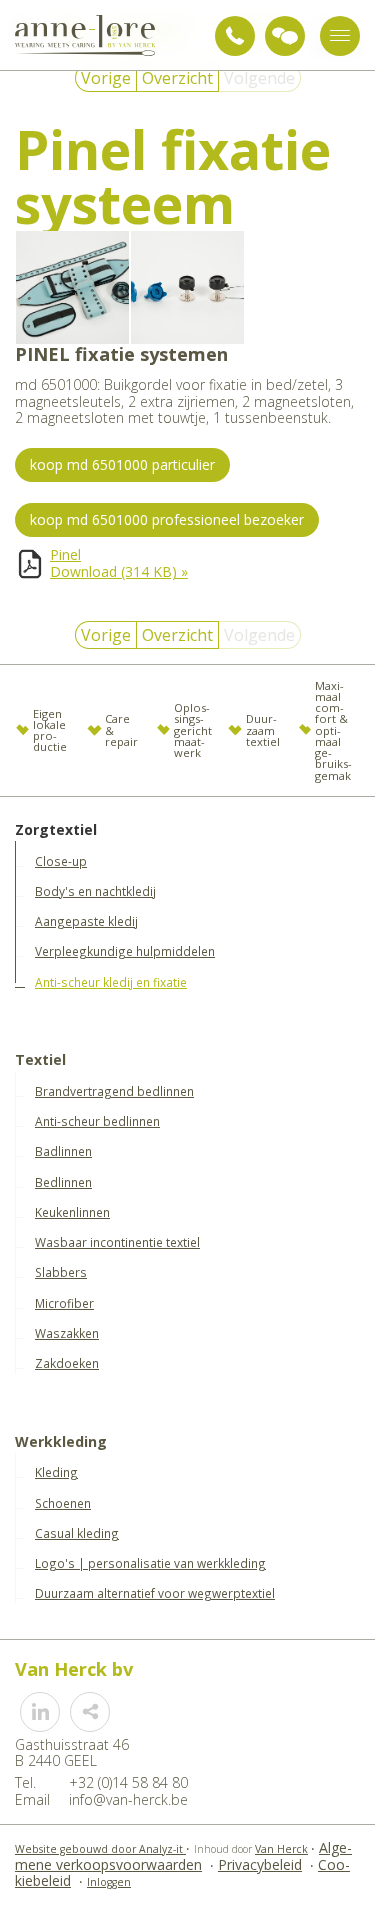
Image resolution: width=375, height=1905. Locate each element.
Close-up (61, 861)
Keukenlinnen (72, 1212)
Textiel (40, 1060)
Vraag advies (285, 36)
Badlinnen (63, 1151)
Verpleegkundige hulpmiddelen (125, 951)
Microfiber (64, 1303)
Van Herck (281, 1849)
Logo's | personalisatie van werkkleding (150, 1563)
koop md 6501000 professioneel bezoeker (167, 519)
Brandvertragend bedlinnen (114, 1091)
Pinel (65, 554)
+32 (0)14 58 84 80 (235, 36)
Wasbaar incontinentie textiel (117, 1242)
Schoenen (63, 1503)
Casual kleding (77, 1533)
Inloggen (109, 1882)
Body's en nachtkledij (95, 891)
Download (119, 571)
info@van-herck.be (128, 1799)
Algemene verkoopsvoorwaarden (183, 1856)
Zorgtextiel (56, 830)
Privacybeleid (260, 1864)
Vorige (106, 78)
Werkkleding (61, 1442)
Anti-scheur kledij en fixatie (111, 982)
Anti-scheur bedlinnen (97, 1121)
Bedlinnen (63, 1182)
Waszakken (67, 1333)
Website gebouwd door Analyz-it (100, 1849)
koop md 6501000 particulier (122, 464)
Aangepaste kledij (86, 921)
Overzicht (177, 78)
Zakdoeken (67, 1363)
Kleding (56, 1472)
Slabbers (61, 1272)
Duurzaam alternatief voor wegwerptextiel (155, 1593)
